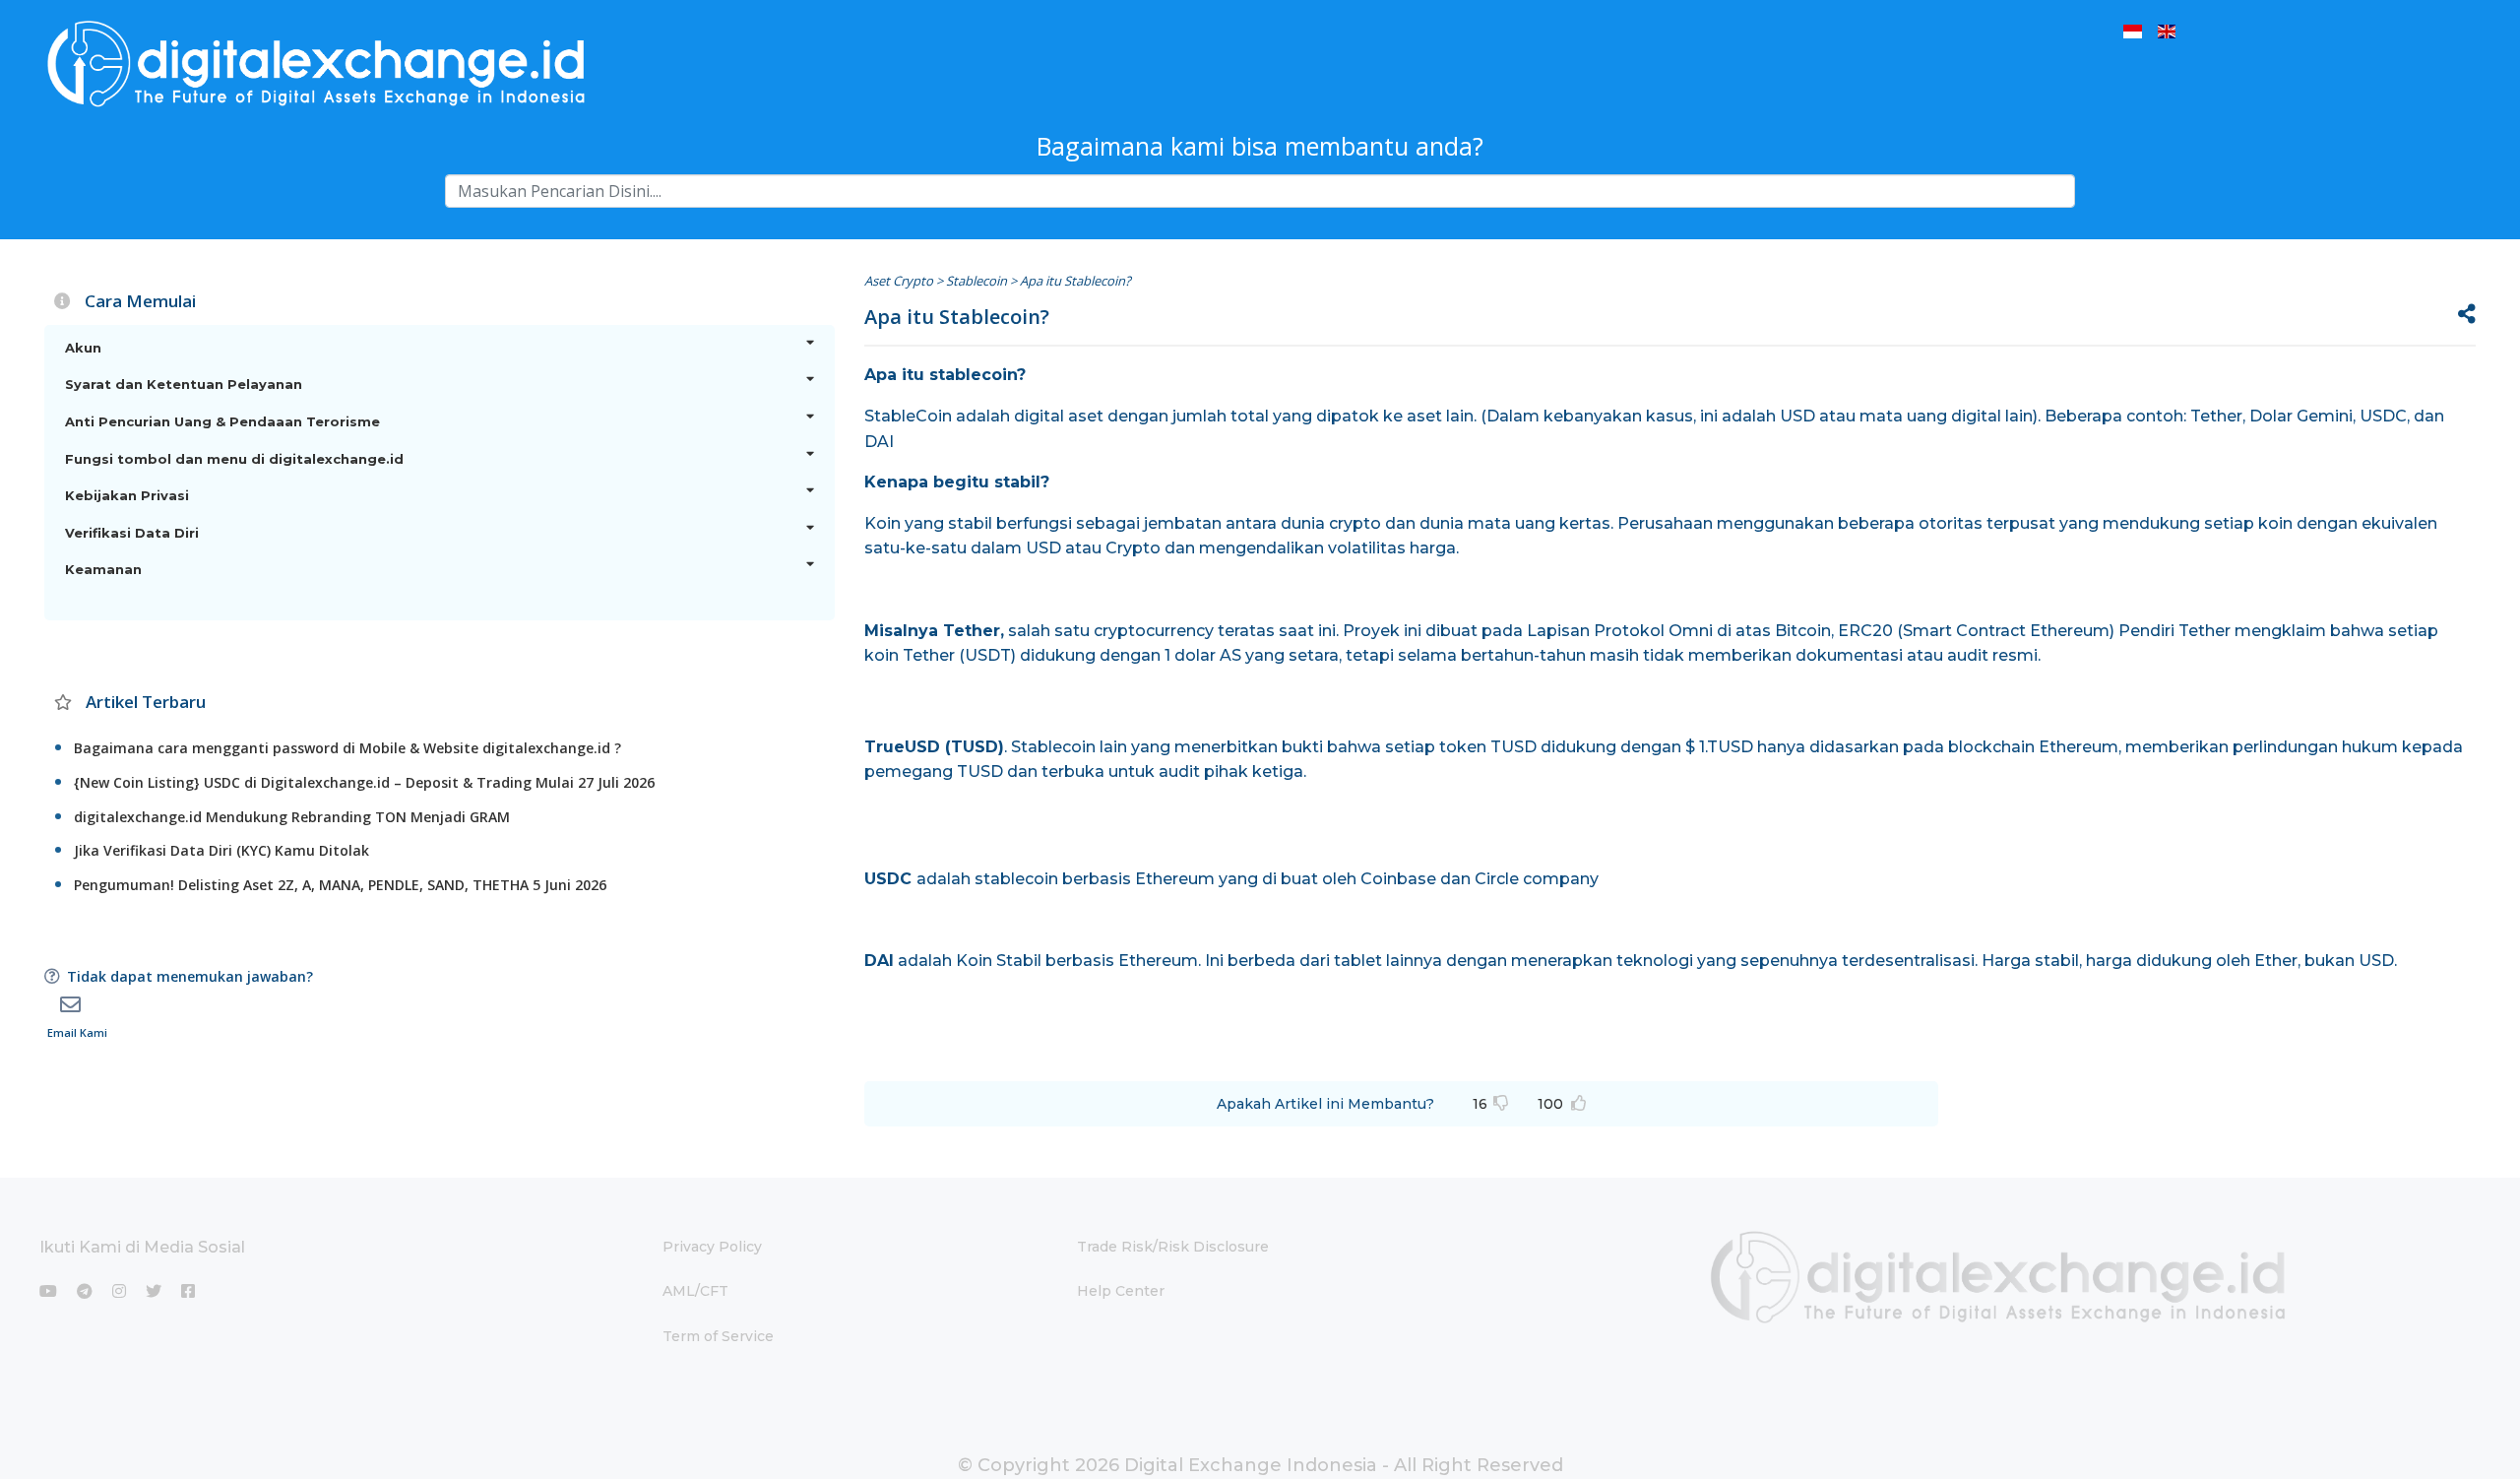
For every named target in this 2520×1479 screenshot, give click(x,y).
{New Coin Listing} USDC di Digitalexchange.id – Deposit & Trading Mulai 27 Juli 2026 (364, 782)
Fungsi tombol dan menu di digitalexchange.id (234, 459)
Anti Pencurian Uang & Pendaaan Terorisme (222, 421)
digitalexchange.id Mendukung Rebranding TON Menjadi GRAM (292, 817)
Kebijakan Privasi (127, 495)
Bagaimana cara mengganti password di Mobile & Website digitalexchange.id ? (347, 748)
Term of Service (718, 1336)
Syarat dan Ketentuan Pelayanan (184, 384)
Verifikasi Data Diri (132, 533)
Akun (83, 348)
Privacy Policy (712, 1247)
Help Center (1121, 1291)
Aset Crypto (899, 281)
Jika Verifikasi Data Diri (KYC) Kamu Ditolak (221, 850)
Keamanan (103, 569)
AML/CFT (695, 1291)
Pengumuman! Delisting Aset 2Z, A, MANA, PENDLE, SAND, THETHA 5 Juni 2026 (340, 885)
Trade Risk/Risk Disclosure (1173, 1247)
